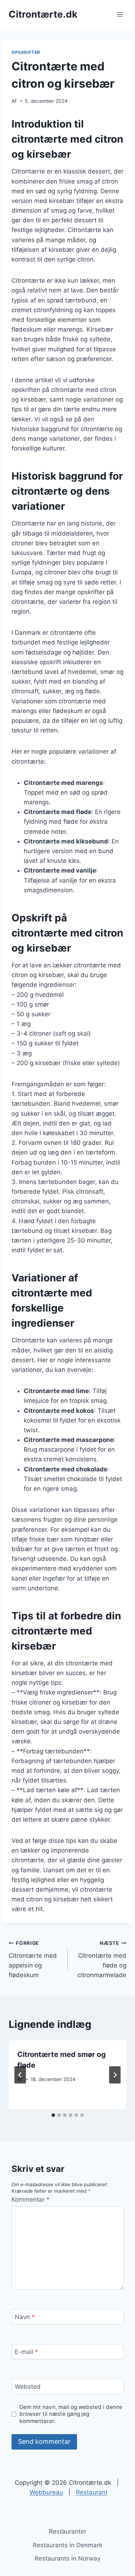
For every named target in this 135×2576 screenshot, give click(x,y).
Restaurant (92, 2492)
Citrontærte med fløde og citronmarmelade (102, 1959)
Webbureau (46, 2492)
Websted (28, 2387)
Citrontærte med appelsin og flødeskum (33, 1959)
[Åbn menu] (120, 14)
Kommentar (31, 2200)
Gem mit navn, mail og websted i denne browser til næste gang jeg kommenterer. (71, 2414)
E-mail (26, 2352)
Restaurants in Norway (67, 2558)
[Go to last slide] (20, 2075)
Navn (25, 2317)
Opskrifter (26, 52)
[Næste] (115, 2075)
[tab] (53, 2115)
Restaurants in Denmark (67, 2545)
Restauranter (68, 2531)
